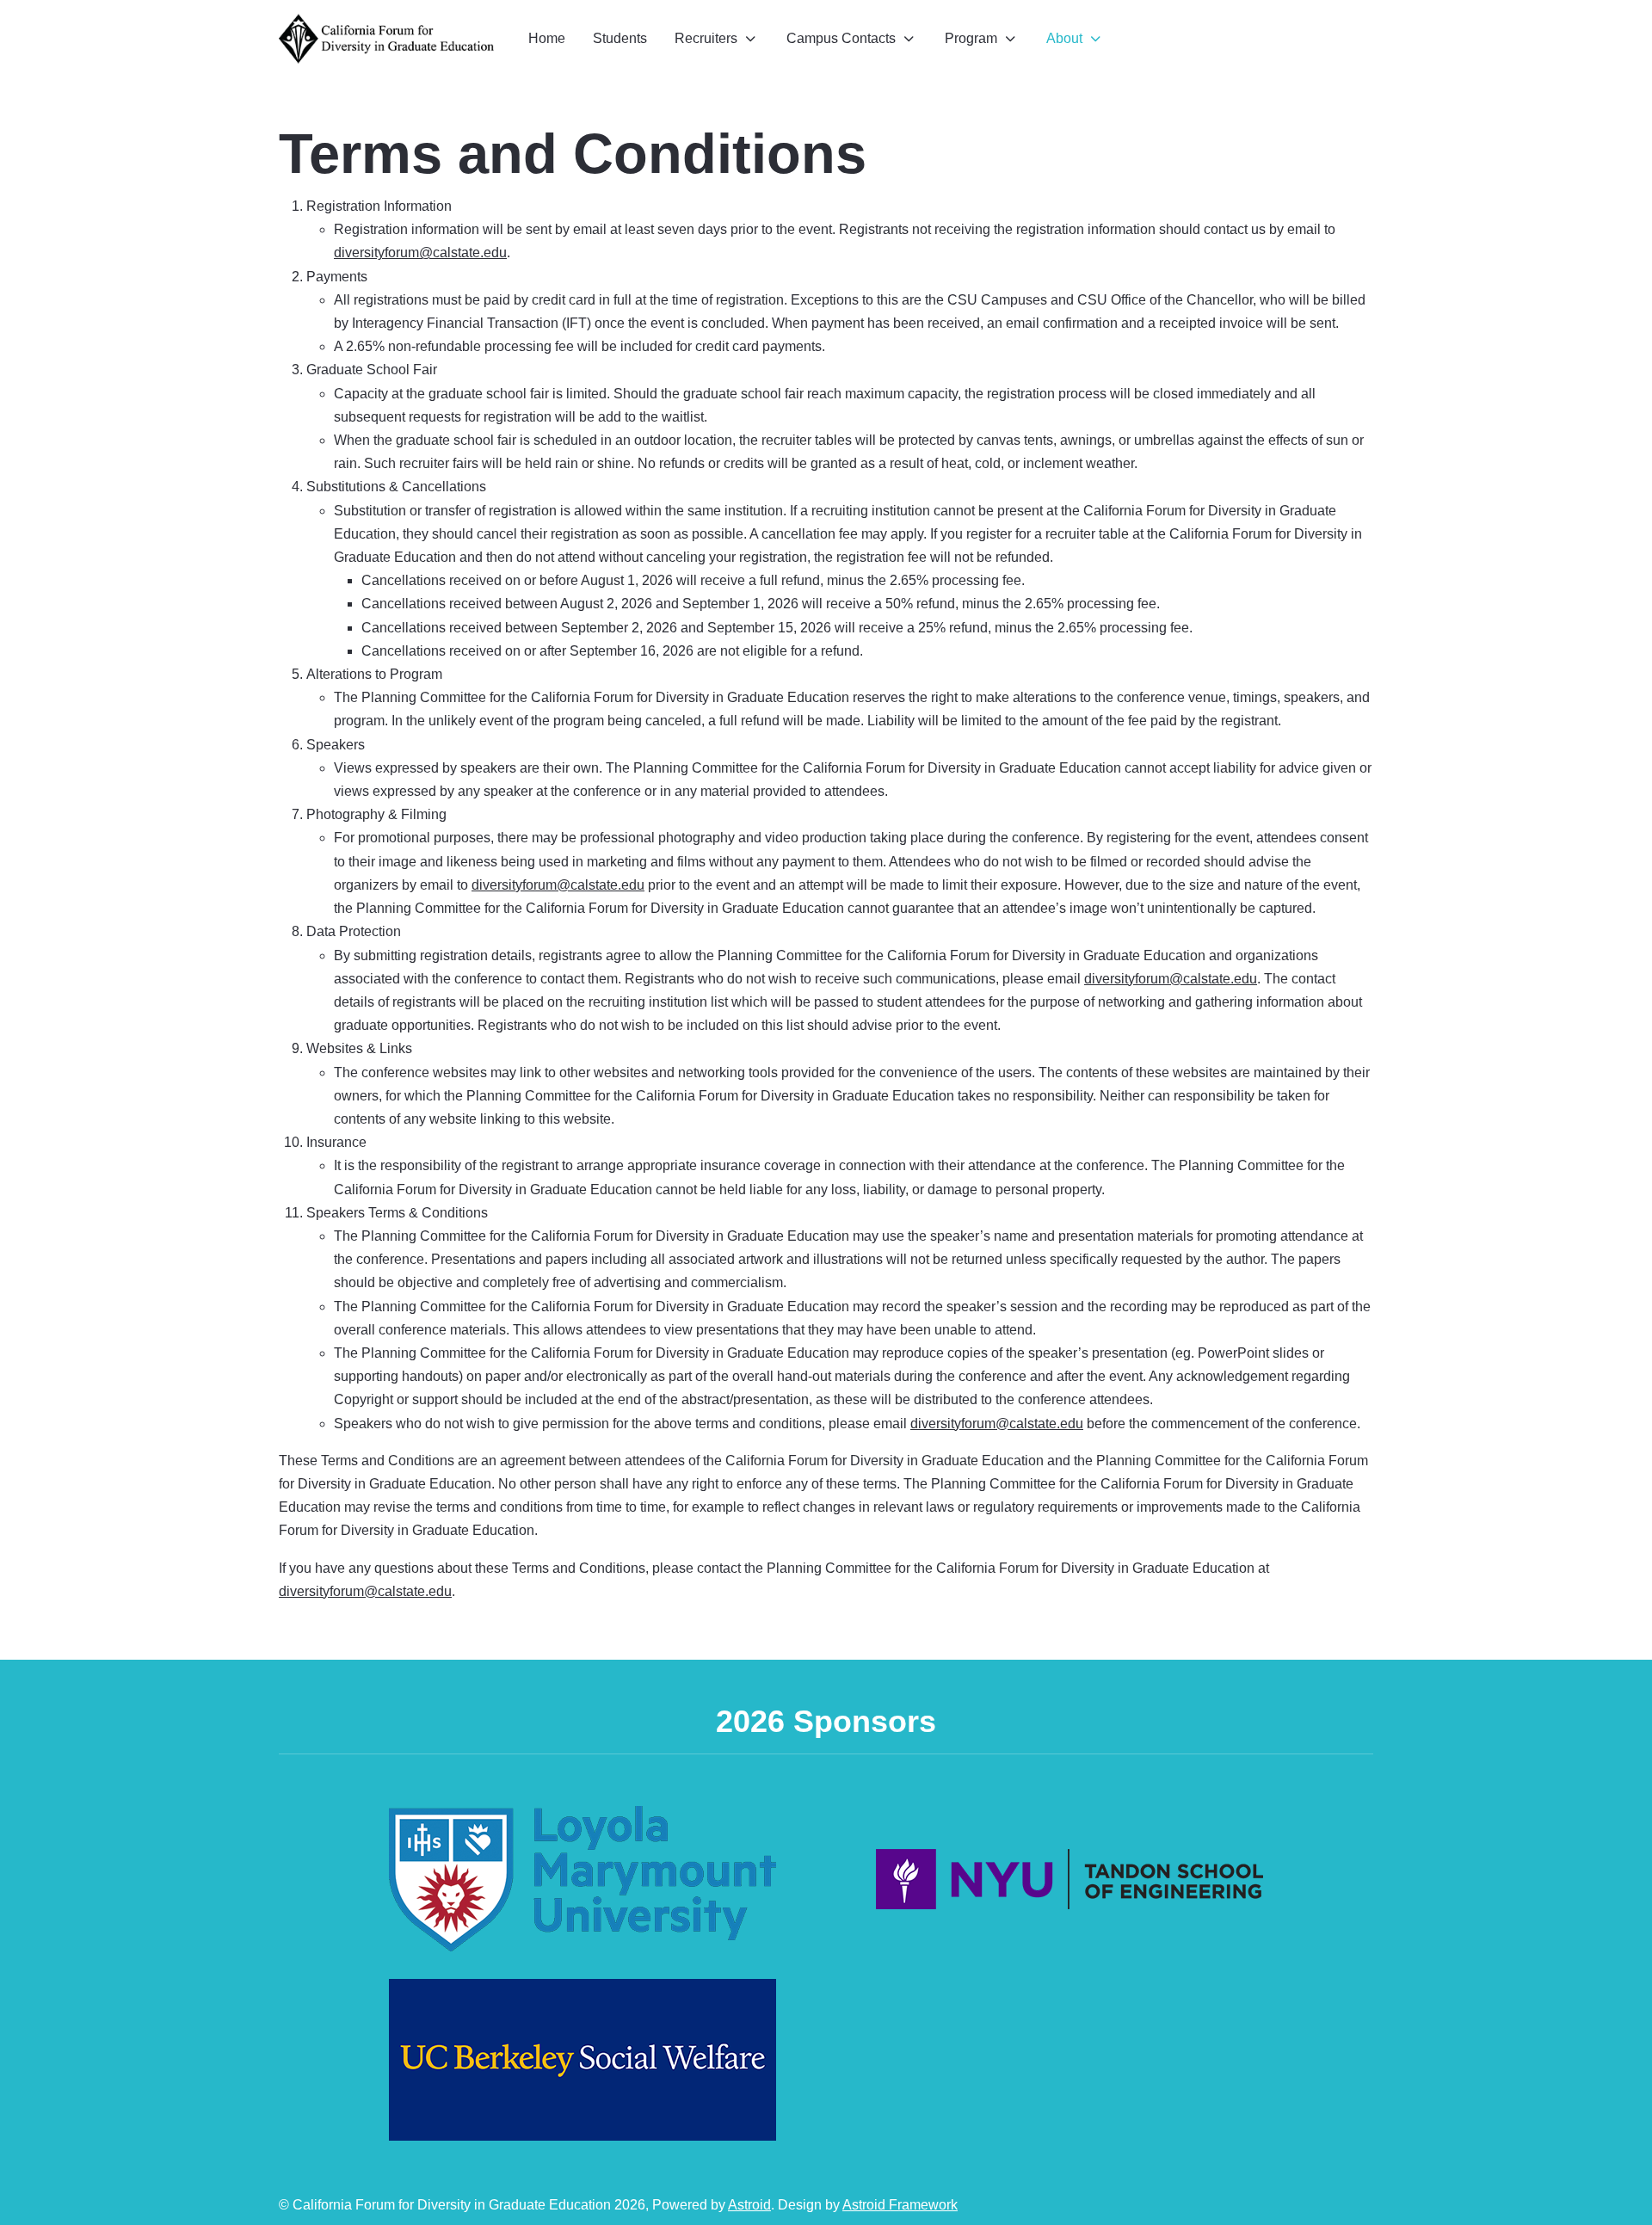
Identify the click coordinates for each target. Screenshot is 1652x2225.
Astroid (749, 2205)
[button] (717, 38)
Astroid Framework (900, 2205)
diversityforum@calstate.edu (420, 253)
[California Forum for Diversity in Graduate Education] (386, 39)
